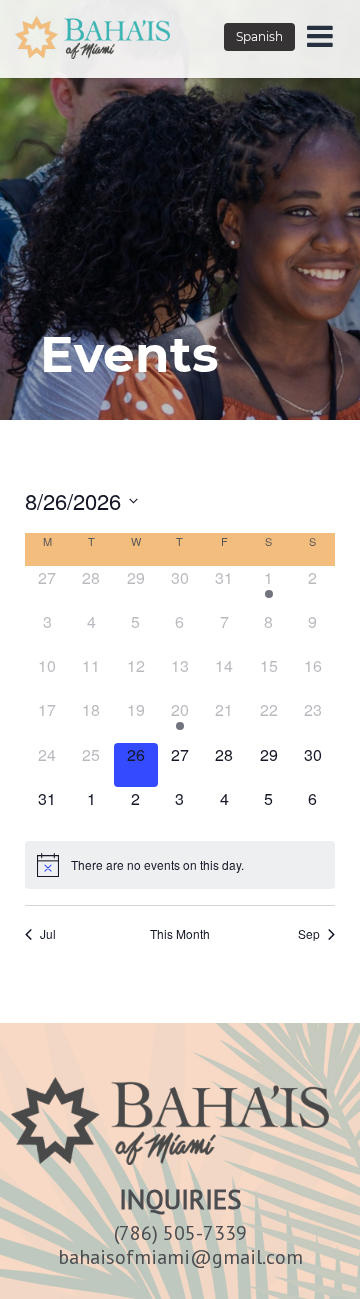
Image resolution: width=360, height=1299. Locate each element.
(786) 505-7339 (180, 1233)
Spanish (259, 36)
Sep (309, 934)
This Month (180, 934)
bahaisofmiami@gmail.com (180, 1257)
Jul (48, 934)
